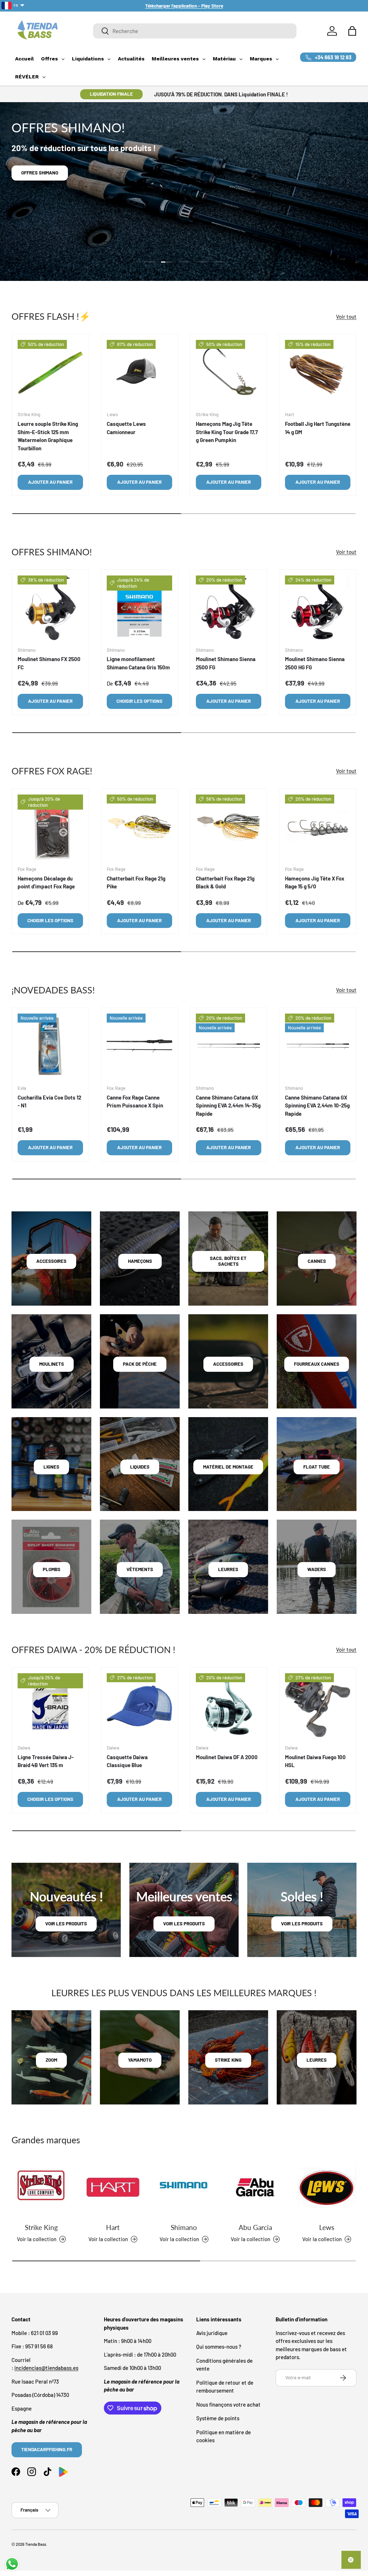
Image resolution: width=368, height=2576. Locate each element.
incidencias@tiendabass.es (46, 2368)
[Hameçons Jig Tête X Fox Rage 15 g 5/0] (318, 827)
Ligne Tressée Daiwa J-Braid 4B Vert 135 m (46, 1761)
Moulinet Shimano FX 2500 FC (49, 663)
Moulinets (52, 1364)
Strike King (41, 2227)
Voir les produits (66, 1924)
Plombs (52, 1569)
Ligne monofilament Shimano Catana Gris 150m (138, 663)
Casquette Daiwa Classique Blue (127, 1761)
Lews (327, 2227)
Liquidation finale (111, 94)
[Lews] (327, 2187)
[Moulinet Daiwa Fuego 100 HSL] (318, 1706)
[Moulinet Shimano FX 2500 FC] (50, 608)
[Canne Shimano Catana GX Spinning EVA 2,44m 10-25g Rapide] (318, 1046)
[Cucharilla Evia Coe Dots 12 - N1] (50, 1046)
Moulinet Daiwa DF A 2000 (227, 1757)
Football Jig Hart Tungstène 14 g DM (318, 428)
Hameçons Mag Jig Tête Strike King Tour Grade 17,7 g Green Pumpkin (227, 432)
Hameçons (140, 1261)
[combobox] (195, 31)
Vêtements (140, 1569)
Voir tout (346, 317)
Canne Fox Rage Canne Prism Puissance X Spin (135, 1102)
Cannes (317, 1261)
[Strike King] (41, 2187)
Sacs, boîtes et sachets (228, 1261)
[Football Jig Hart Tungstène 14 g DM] (318, 373)
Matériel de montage (228, 1467)
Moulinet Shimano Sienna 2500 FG (226, 663)
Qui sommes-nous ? (219, 2347)
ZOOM (51, 2060)
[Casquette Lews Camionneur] (139, 373)
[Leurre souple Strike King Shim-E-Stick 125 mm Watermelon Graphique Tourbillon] (50, 373)
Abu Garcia (255, 2227)
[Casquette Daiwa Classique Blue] (139, 1706)
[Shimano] (184, 2187)
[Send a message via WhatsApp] (12, 2564)
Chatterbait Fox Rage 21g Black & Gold (225, 882)
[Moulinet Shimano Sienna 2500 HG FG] (318, 608)
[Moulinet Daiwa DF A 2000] (229, 1706)
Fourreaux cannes (317, 1364)
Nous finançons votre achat (228, 2404)
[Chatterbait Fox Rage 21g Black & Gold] (229, 827)
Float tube (317, 1467)
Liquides (140, 1467)
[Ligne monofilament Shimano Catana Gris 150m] (139, 608)
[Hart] (112, 2187)
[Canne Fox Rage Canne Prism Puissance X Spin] (139, 1046)
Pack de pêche (140, 1364)
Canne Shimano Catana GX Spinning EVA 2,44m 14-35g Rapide (228, 1105)
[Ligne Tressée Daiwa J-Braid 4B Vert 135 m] (50, 1706)
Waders (317, 1569)
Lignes (51, 1467)
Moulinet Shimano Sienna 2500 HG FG (315, 663)
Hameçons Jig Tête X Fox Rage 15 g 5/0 (315, 882)
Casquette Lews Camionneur (126, 428)
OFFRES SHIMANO (40, 173)
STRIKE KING (228, 2060)
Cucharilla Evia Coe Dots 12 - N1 (49, 1102)
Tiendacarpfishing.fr (47, 2449)
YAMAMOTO (140, 2060)
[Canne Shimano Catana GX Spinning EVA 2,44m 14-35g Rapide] (229, 1046)
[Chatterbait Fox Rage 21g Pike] (139, 827)
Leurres (228, 1569)
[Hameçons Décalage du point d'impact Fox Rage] (50, 827)
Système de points (218, 2418)
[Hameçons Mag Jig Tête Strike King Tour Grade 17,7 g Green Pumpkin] (229, 373)
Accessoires (51, 1261)
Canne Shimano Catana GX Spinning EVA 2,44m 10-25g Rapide (317, 1105)
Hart (113, 2227)
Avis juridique (212, 2333)
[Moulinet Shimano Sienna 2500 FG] (229, 608)
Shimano (184, 2227)
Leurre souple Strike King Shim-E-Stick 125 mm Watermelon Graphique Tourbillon (48, 436)
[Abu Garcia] (255, 2187)
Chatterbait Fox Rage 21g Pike (136, 882)
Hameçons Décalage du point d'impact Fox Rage (46, 882)
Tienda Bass (36, 2544)
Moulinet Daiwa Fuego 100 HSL (315, 1761)
